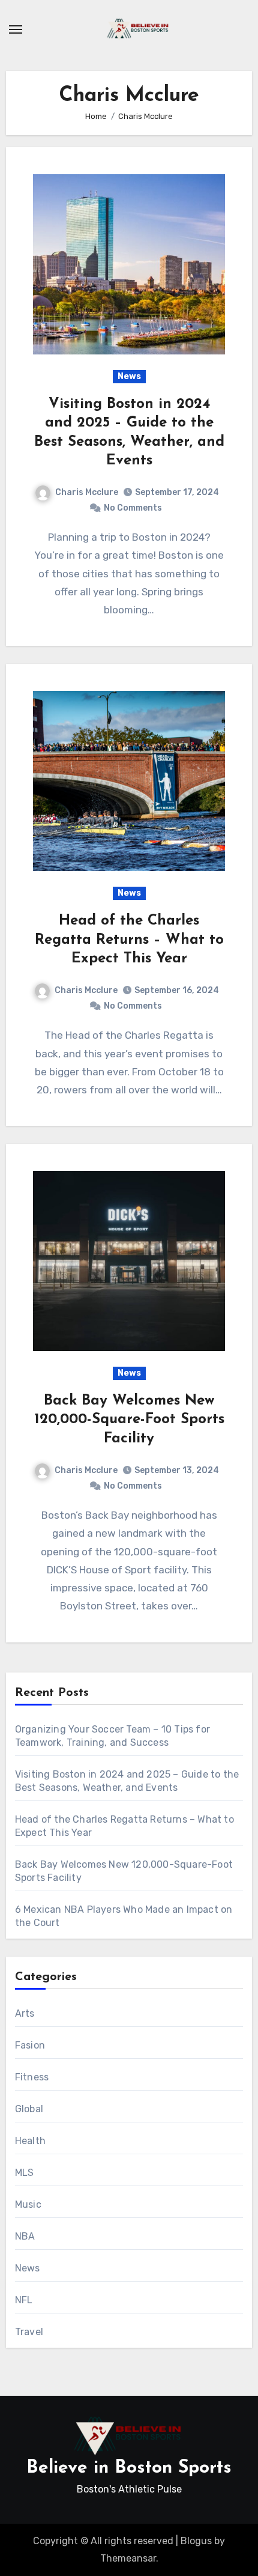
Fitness (32, 2077)
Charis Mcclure (87, 492)
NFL (24, 2300)
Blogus (196, 2541)
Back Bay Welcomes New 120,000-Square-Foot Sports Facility (129, 1420)
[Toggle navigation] (16, 29)
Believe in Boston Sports (129, 2468)
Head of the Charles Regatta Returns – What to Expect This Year (129, 940)
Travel (29, 2332)
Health (30, 2141)
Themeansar (128, 2558)
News (129, 376)
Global (29, 2109)
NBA (25, 2236)
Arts (25, 2013)
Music (28, 2204)
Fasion (30, 2045)
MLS (25, 2173)
